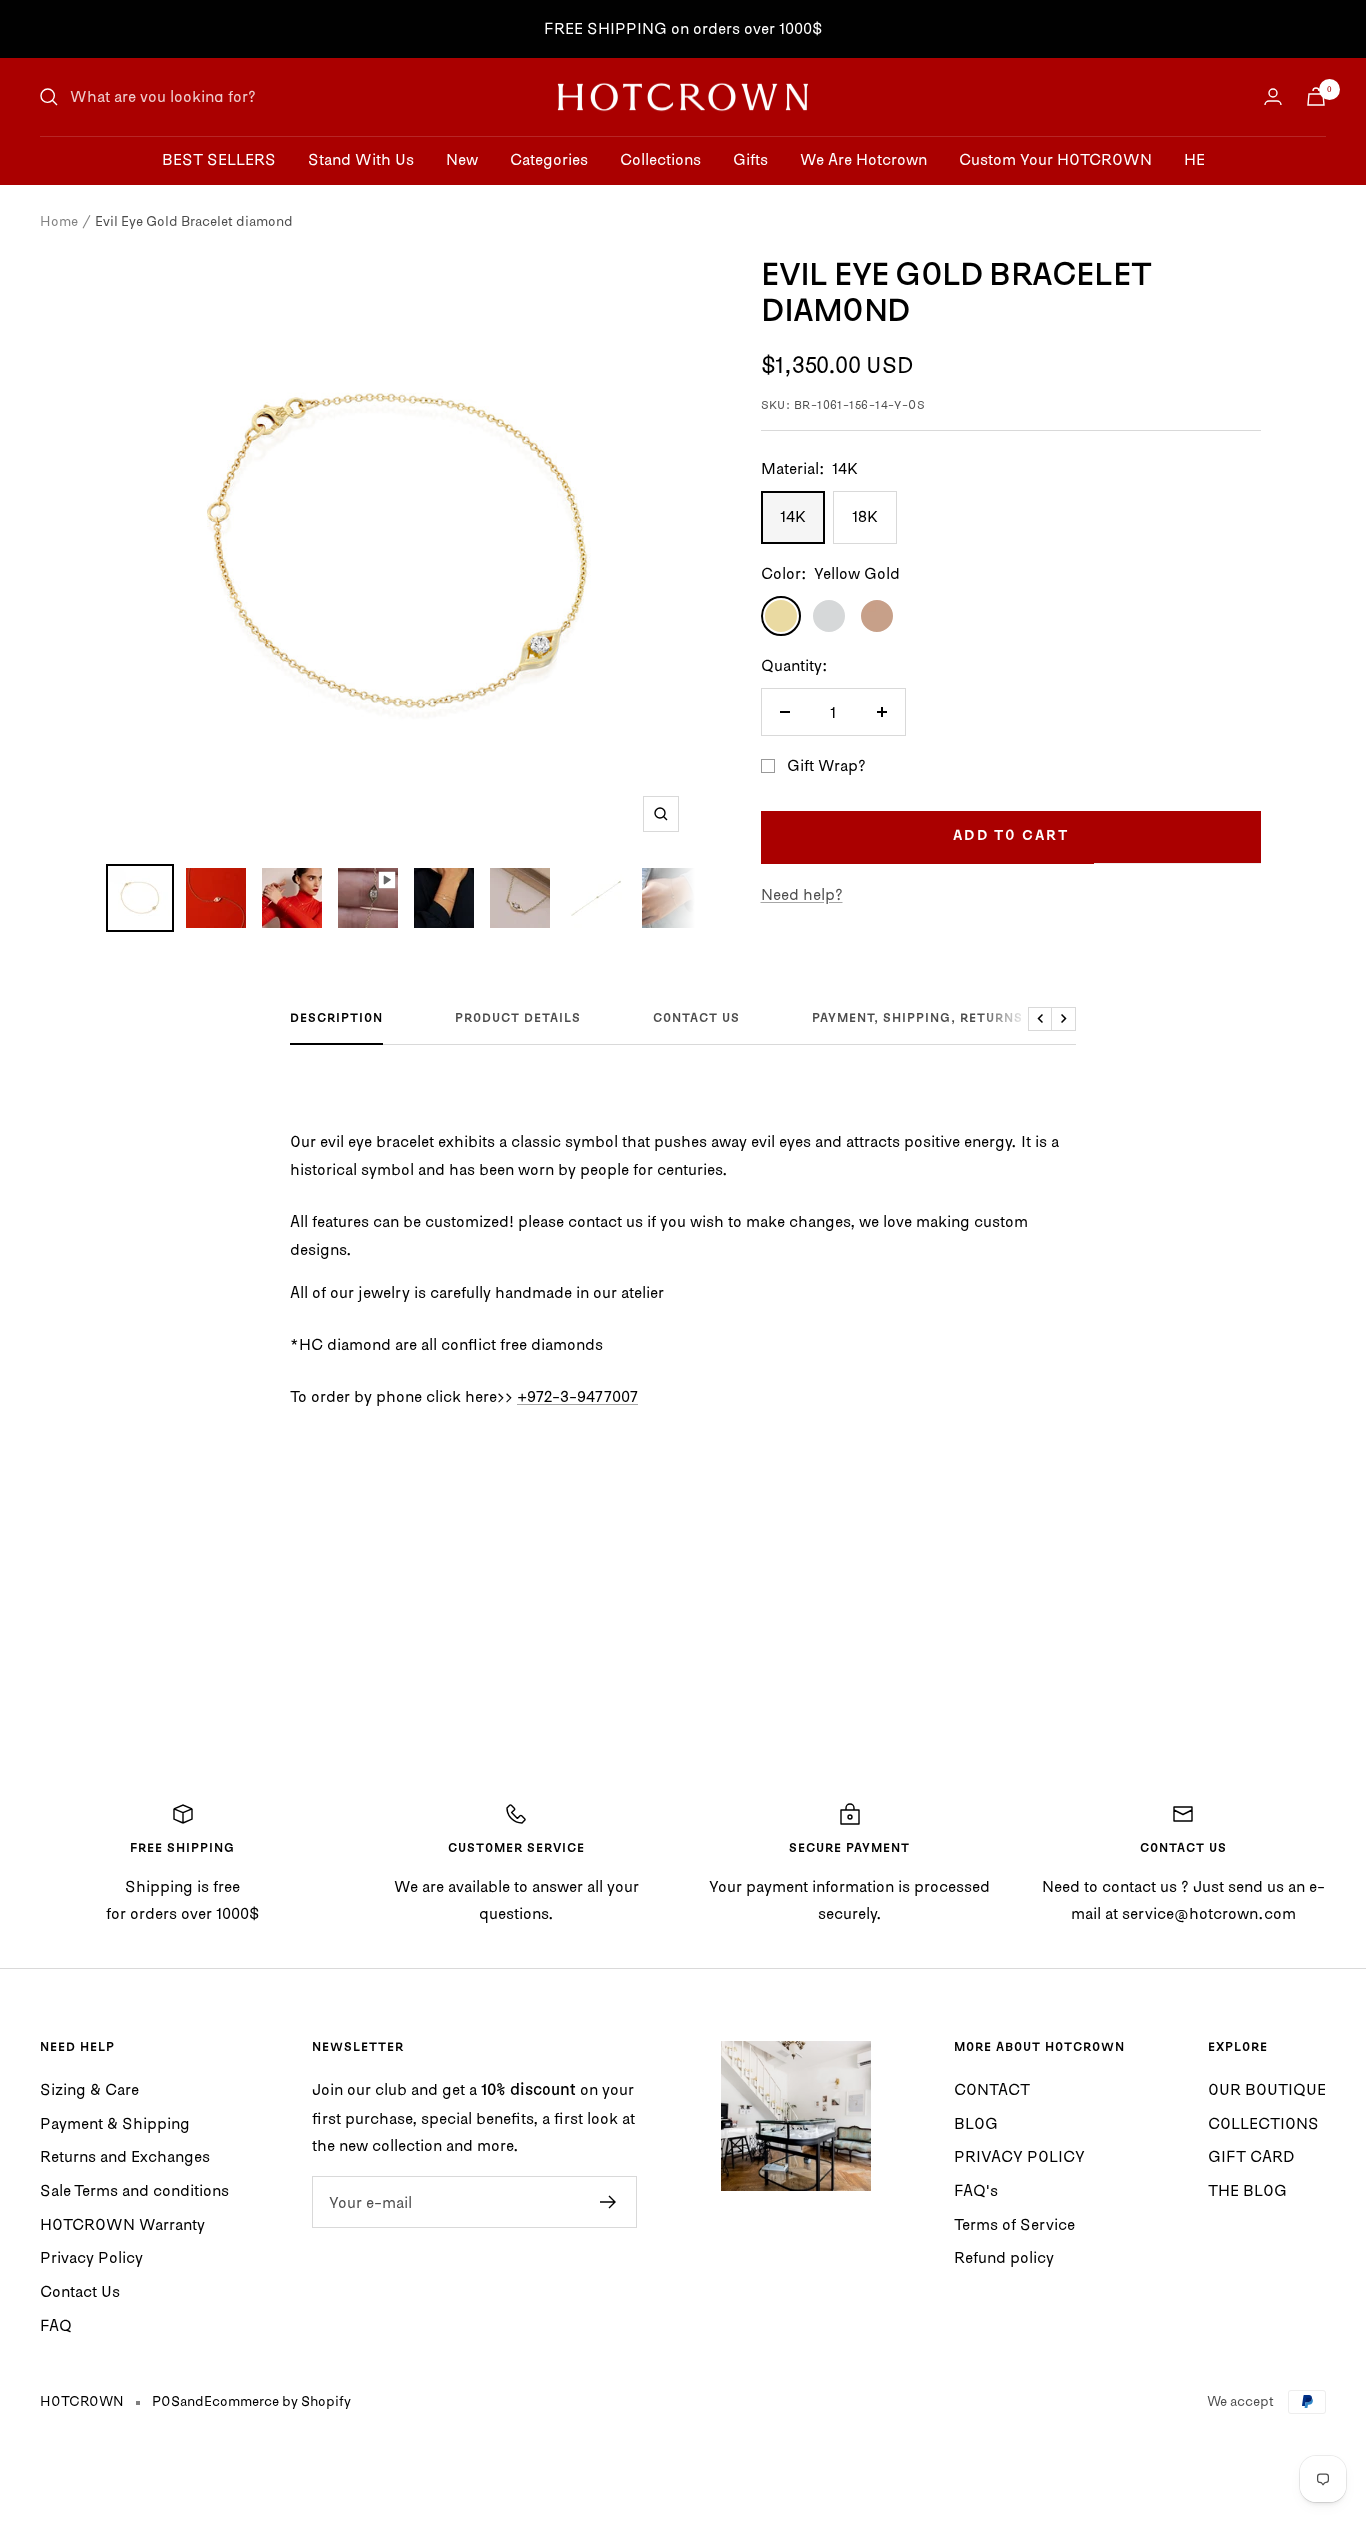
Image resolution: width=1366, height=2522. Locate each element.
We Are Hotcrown (863, 159)
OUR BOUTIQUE (1267, 2089)
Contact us (696, 1019)
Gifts (750, 159)
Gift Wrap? (826, 765)
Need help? (802, 894)
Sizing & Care (89, 2089)
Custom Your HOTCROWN (1055, 159)
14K (793, 516)
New (462, 159)
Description (336, 1019)
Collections (660, 159)
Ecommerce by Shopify (277, 2401)
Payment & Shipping (115, 2123)
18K (865, 516)
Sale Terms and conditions (134, 2190)
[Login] (1273, 96)
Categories (549, 159)
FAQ (56, 2325)
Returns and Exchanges (125, 2156)
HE (1194, 159)
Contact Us (80, 2291)
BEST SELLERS (219, 159)
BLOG (976, 2123)
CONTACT (992, 2089)
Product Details (518, 1019)
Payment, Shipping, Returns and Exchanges (978, 1019)
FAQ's (976, 2190)
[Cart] (1316, 96)
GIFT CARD (1251, 2156)
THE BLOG (1247, 2190)
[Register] (608, 2202)
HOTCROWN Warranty (122, 2224)
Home (59, 221)
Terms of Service (1014, 2224)
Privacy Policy (91, 2257)
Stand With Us (361, 159)
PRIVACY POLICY (1019, 2156)
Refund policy (1004, 2257)
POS (166, 2401)
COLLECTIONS (1263, 2123)
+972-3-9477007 (577, 1396)
